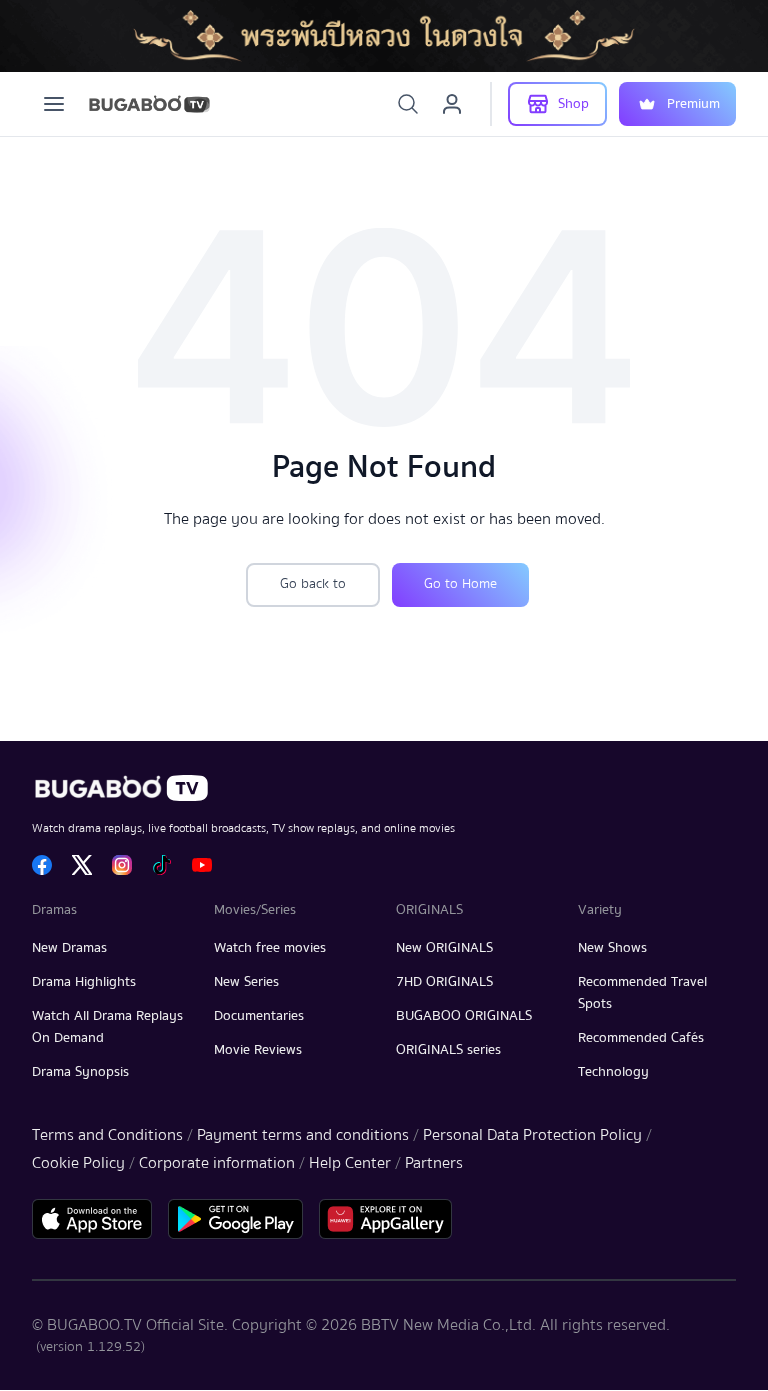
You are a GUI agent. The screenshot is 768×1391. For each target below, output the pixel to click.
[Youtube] (202, 865)
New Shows (612, 948)
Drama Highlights (84, 982)
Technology (613, 1072)
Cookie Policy (78, 1163)
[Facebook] (42, 865)
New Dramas (69, 948)
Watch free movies (270, 948)
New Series (246, 982)
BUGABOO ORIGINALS (464, 1016)
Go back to (313, 584)
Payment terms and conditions (303, 1135)
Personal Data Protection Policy (532, 1135)
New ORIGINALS (444, 948)
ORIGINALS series (448, 1050)
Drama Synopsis (80, 1072)
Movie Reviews (258, 1050)
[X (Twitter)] (82, 865)
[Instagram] (122, 865)
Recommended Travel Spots (642, 993)
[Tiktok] (162, 865)
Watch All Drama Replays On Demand (107, 1027)
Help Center (350, 1163)
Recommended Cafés (641, 1038)
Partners (434, 1163)
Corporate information (217, 1163)
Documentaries (259, 1016)
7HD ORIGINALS (444, 982)
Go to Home (460, 584)
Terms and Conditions (107, 1135)
